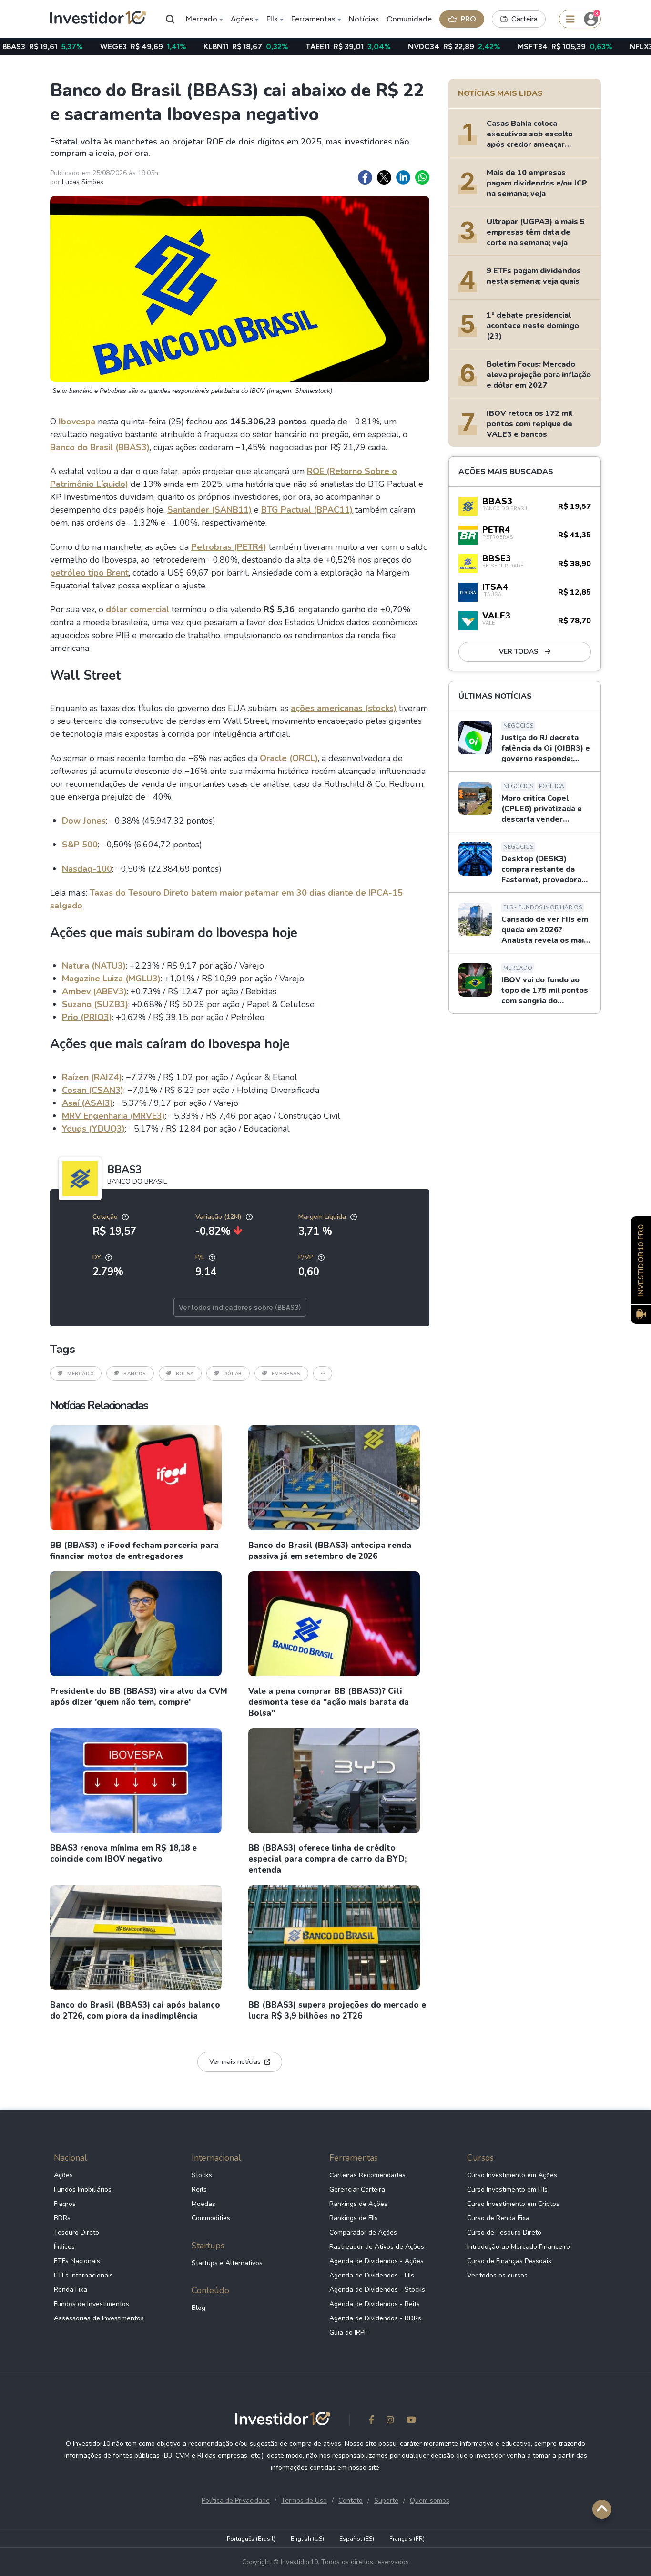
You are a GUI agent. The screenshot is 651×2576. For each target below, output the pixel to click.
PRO (468, 19)
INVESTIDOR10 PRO (641, 1260)
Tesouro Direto (76, 2232)
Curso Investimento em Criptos (513, 2204)
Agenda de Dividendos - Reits (375, 2304)
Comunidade (409, 19)
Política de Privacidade (236, 2500)
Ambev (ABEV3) (94, 991)
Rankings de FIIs (354, 2218)
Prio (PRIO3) (87, 1017)
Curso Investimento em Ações (512, 2175)
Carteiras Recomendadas (367, 2175)
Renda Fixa (71, 2290)
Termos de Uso (304, 2500)
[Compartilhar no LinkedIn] (403, 177)
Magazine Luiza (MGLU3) (111, 979)
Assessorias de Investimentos (99, 2318)
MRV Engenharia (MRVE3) (113, 1116)
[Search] (171, 19)
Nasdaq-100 (87, 869)
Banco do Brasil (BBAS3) (100, 447)
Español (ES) (357, 2539)
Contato (351, 2500)
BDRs (62, 2218)
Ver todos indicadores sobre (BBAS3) (240, 1307)
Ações (242, 19)
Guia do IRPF (348, 2333)
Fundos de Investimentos (92, 2304)
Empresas (286, 1374)
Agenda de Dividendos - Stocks (377, 2290)
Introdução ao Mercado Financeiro (519, 2247)
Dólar (233, 1374)
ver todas (519, 652)
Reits (199, 2190)
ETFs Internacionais (83, 2275)
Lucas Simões (83, 182)
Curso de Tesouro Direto (504, 2232)
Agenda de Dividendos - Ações (376, 2261)
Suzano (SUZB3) (95, 1004)
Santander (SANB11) (209, 510)
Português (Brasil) (251, 2539)
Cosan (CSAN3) (93, 1090)
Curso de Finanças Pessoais (509, 2261)
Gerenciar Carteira (357, 2190)
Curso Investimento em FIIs (507, 2190)
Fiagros (65, 2204)
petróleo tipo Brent (89, 573)
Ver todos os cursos (497, 2275)
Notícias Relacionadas (99, 1405)
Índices (64, 2247)
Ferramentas (313, 19)
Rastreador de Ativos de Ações (377, 2247)
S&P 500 (80, 845)
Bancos (135, 1374)
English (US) (307, 2539)
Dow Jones (84, 821)
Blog (198, 2308)
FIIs (272, 19)
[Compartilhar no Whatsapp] (422, 177)
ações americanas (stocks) (344, 708)
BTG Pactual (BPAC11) (307, 510)
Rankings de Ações (358, 2204)
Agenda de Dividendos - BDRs (375, 2318)
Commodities (211, 2218)
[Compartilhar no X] (384, 177)
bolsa (185, 1374)
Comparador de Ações (363, 2232)
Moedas (203, 2204)
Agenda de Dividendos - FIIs (372, 2275)
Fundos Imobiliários (83, 2190)
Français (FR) (407, 2539)
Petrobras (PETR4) (229, 547)
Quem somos (430, 2500)
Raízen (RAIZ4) (92, 1077)
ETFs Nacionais (77, 2261)
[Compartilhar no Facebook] (365, 177)
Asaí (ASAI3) (87, 1103)
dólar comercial (137, 609)
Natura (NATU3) (94, 966)
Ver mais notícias (235, 2062)
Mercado (202, 19)
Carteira (524, 19)
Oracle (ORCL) (289, 758)
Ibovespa (77, 422)
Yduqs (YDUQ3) (93, 1129)
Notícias (364, 19)
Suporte (386, 2500)
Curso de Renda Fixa (498, 2218)
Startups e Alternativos (227, 2263)
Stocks (202, 2175)
